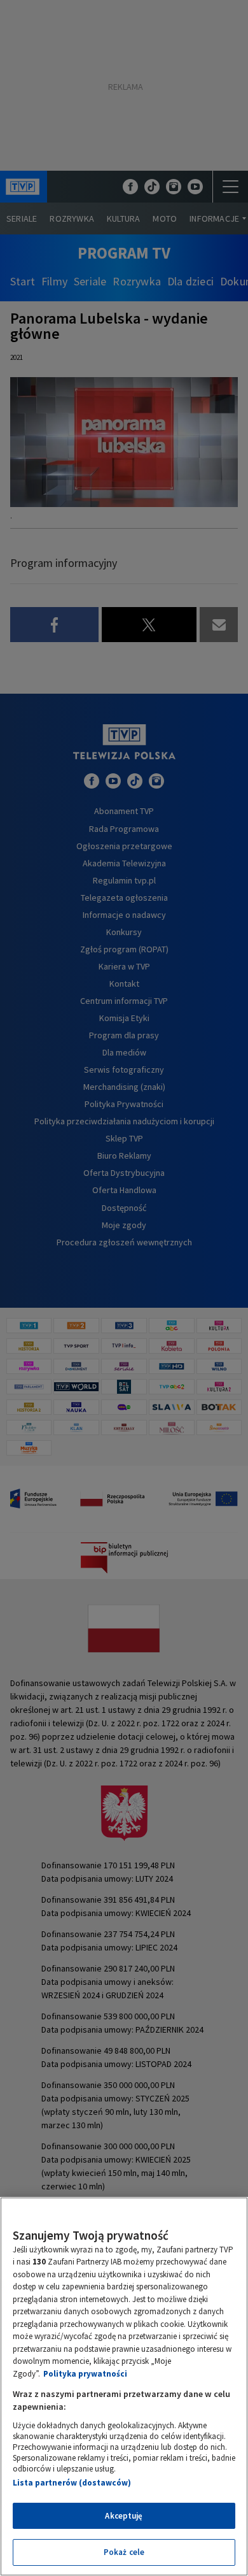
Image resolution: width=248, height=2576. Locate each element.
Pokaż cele (124, 2552)
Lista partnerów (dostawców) (72, 2483)
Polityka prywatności (85, 2374)
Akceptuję (124, 2516)
